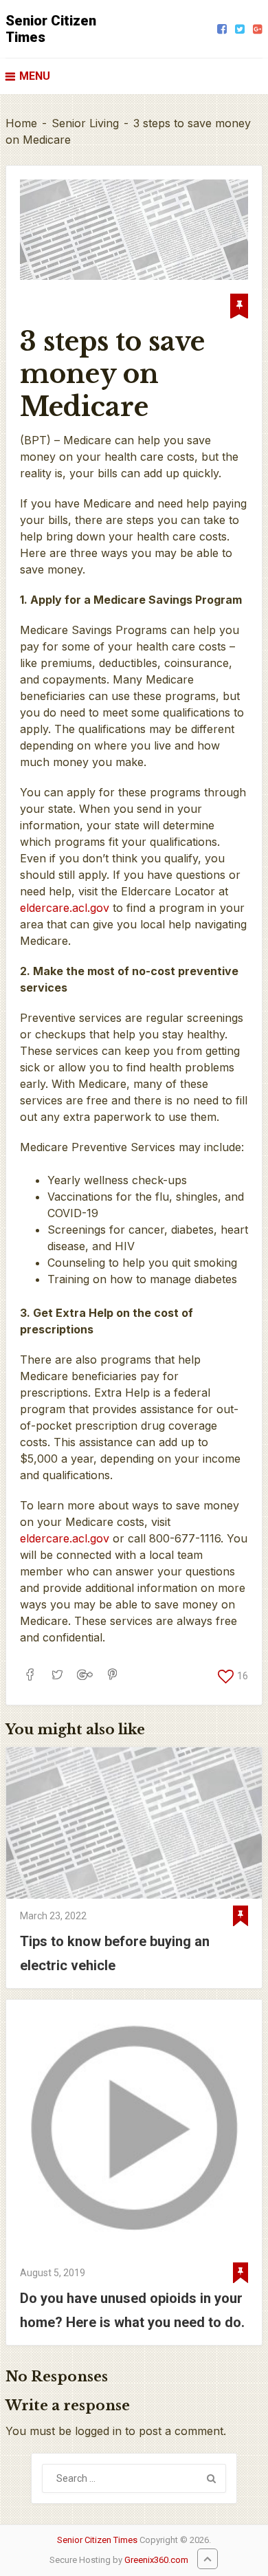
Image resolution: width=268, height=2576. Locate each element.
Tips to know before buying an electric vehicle (115, 1953)
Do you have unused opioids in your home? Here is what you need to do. (132, 2310)
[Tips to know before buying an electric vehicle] (134, 1823)
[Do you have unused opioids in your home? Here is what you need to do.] (134, 2128)
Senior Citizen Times (51, 29)
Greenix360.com (156, 2560)
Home (21, 123)
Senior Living (85, 123)
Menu (35, 76)
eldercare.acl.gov (65, 908)
